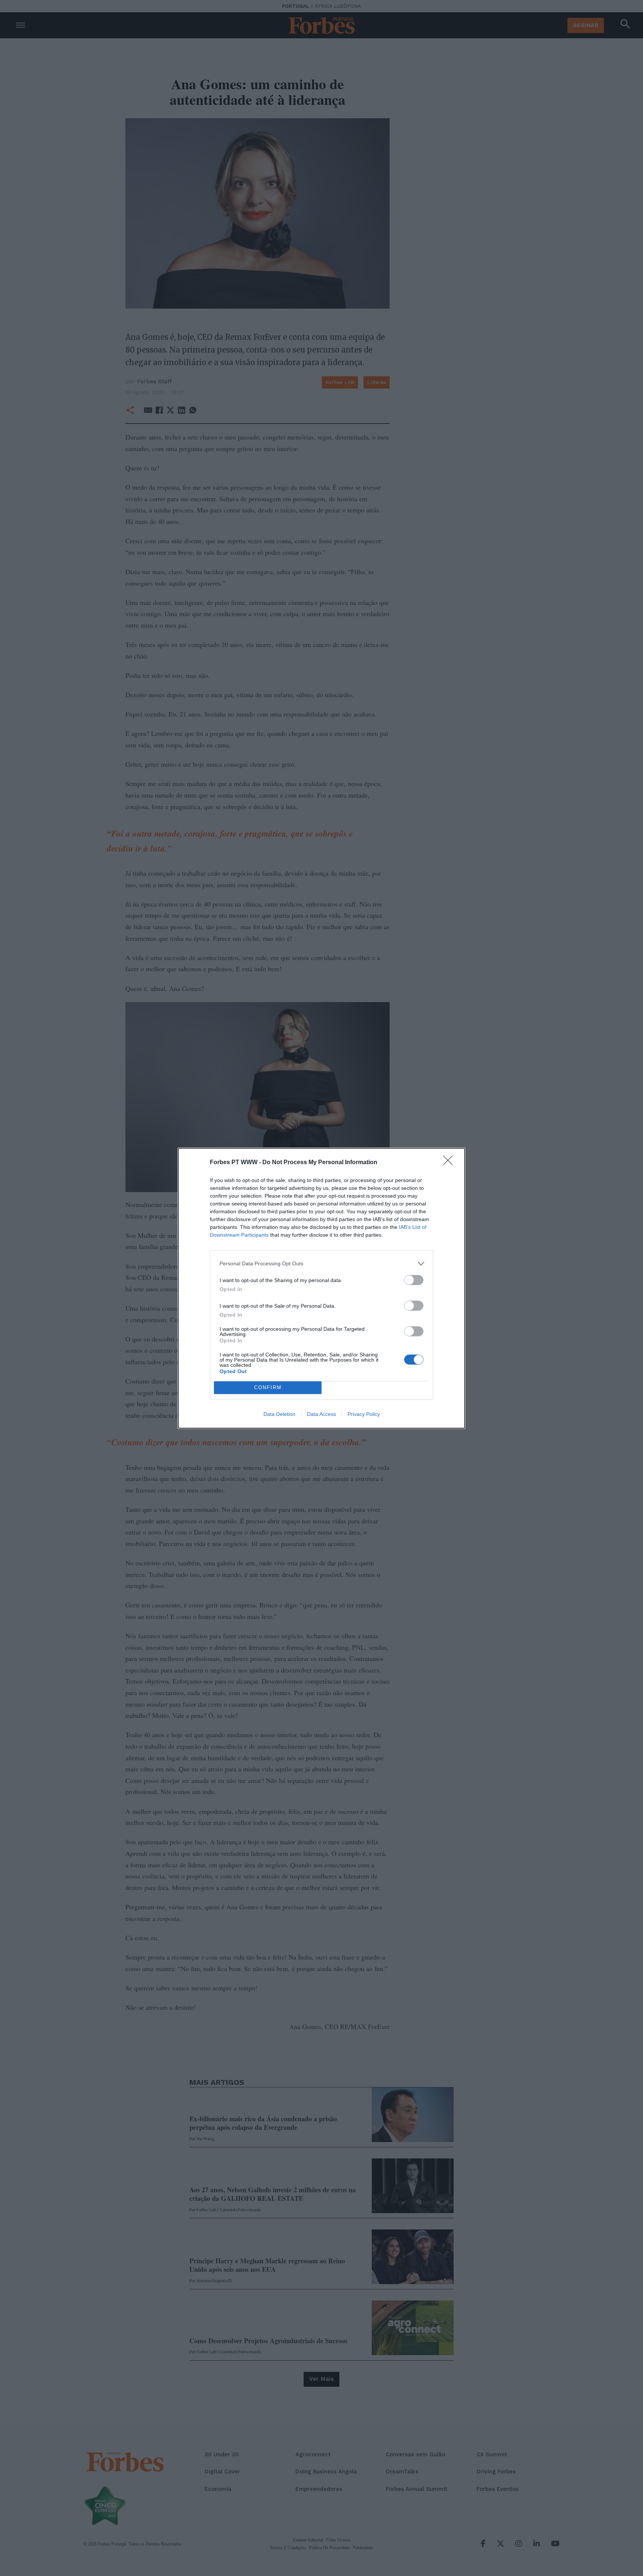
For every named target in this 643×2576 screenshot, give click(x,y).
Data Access (321, 1414)
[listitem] (321, 1264)
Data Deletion (279, 1414)
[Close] (450, 1163)
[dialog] (321, 1288)
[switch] (414, 1280)
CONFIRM (268, 1387)
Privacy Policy (364, 1414)
